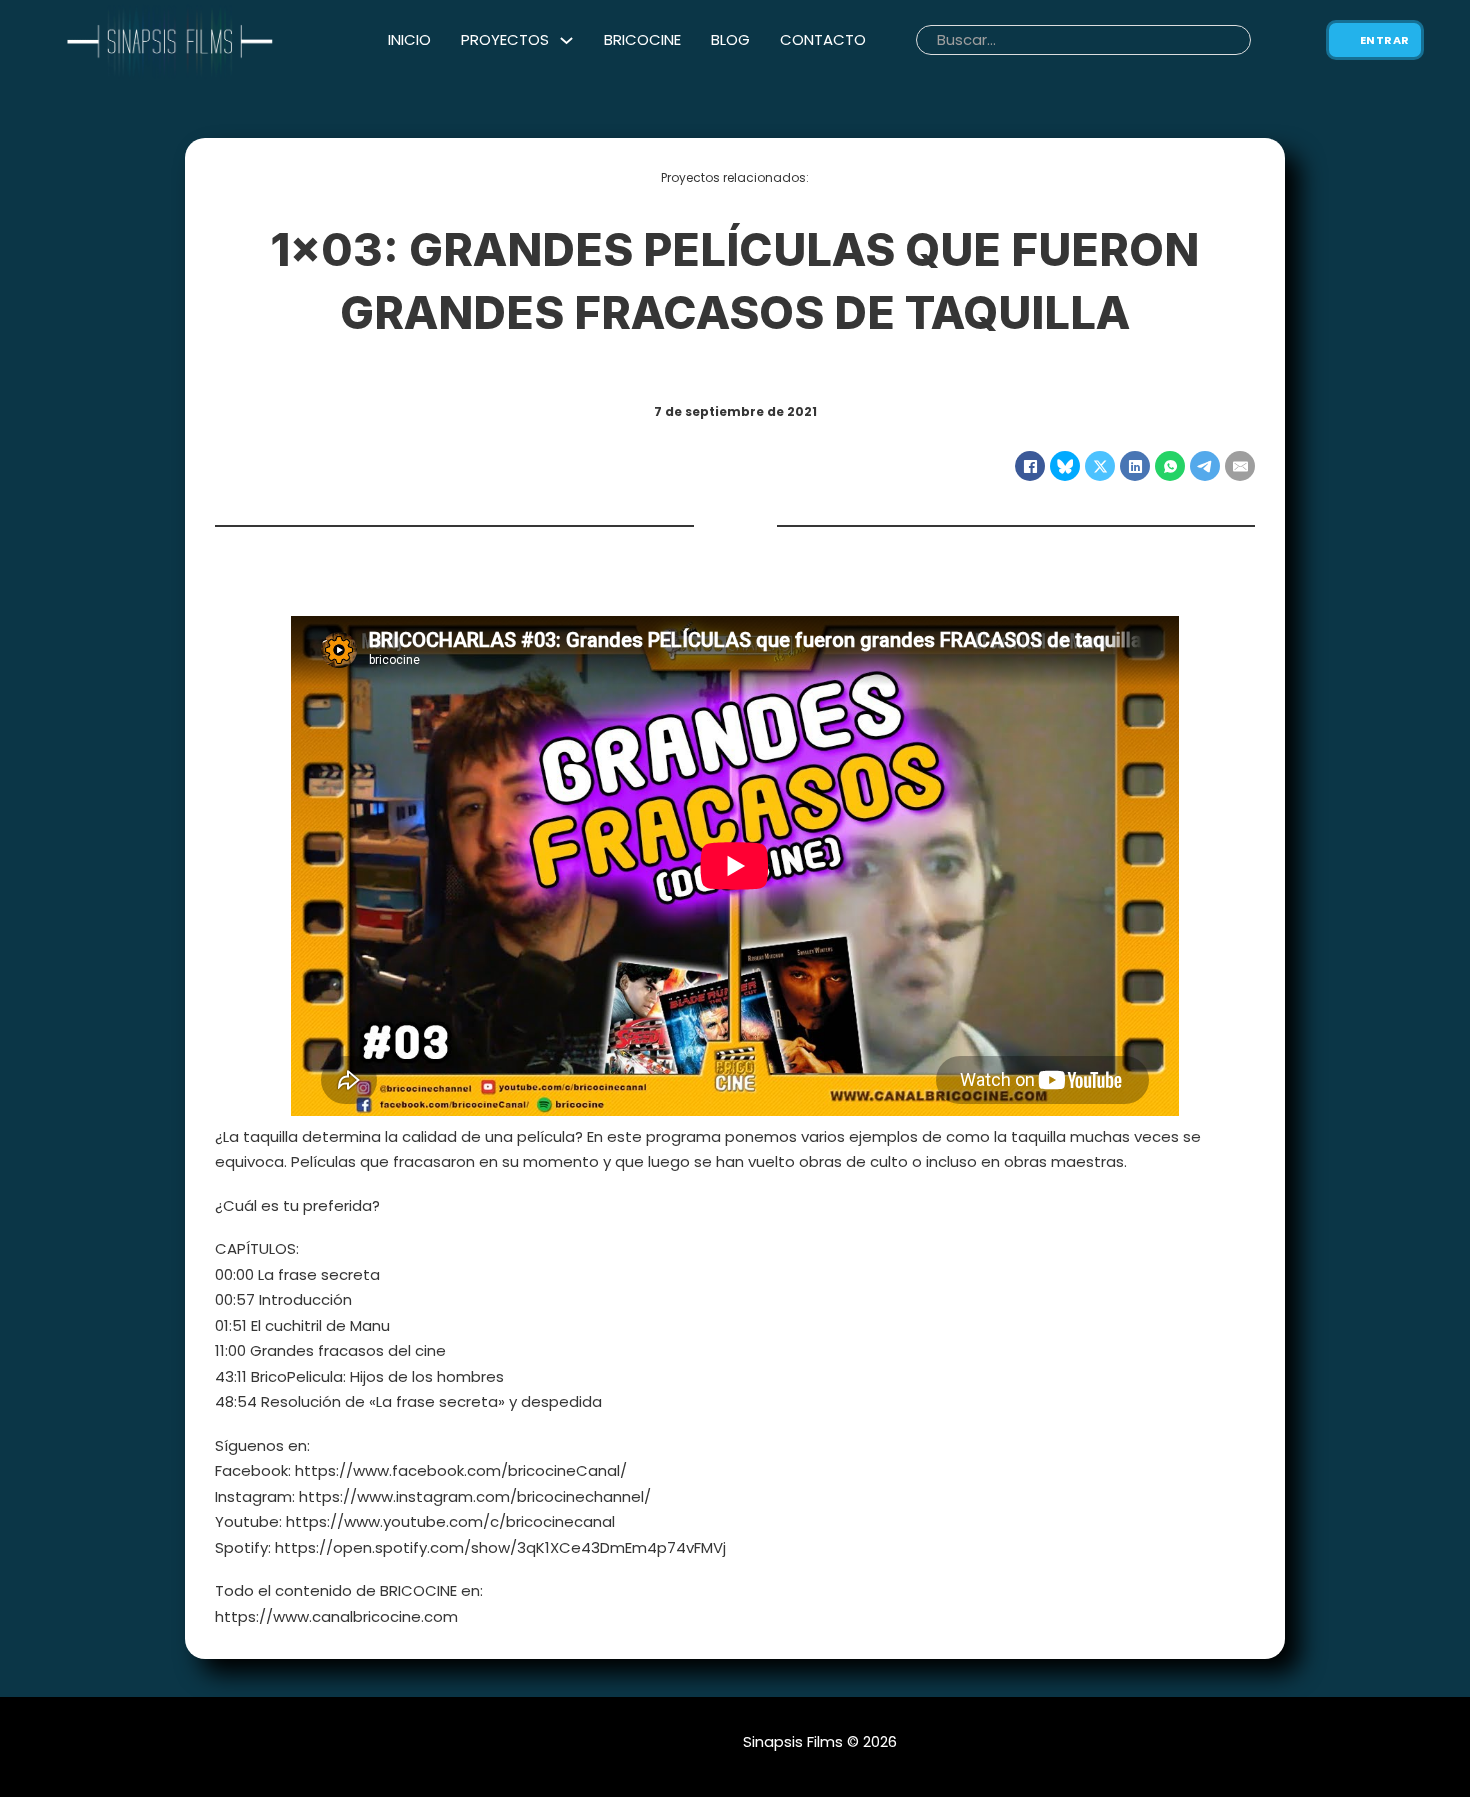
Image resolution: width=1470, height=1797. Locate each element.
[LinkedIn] (1135, 466)
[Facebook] (1030, 466)
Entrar (1385, 40)
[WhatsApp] (1170, 466)
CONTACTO (823, 39)
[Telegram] (1205, 466)
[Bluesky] (1065, 466)
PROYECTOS (505, 39)
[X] (1100, 466)
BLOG (730, 39)
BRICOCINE (642, 39)
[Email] (1240, 466)
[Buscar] (1263, 40)
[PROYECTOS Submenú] (566, 40)
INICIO (409, 39)
